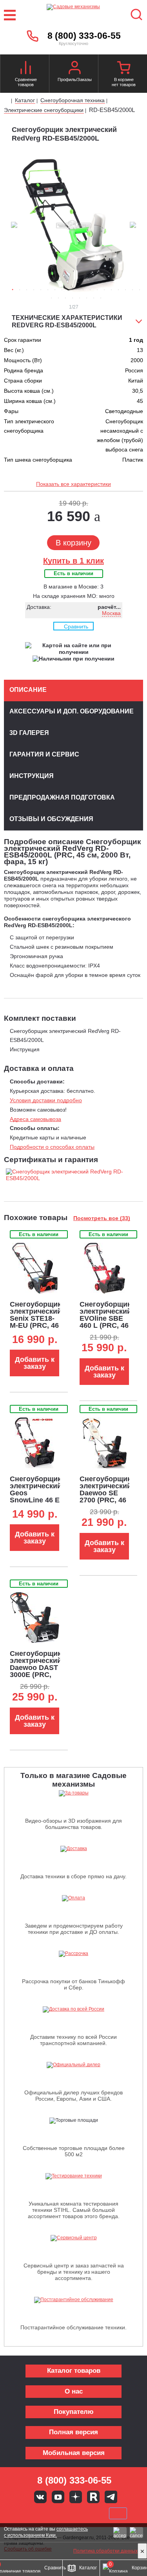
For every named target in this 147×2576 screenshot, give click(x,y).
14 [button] (104, 290)
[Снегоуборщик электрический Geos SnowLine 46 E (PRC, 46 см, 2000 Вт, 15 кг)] (35, 1443)
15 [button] (111, 290)
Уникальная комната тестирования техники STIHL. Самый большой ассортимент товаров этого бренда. (74, 2210)
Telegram (111, 2497)
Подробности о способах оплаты (52, 1147)
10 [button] (76, 290)
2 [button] (20, 290)
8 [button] (62, 290)
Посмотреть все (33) (102, 1218)
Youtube (58, 2497)
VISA (21, 2513)
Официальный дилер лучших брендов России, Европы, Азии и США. (73, 2096)
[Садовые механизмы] (73, 15)
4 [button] (34, 290)
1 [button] (13, 290)
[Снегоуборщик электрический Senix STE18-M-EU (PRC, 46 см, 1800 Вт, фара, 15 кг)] (35, 1268)
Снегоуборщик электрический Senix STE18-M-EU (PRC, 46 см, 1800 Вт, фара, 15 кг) (36, 1322)
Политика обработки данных (105, 2551)
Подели (82, 2513)
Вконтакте (40, 2497)
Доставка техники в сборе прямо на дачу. (73, 1876)
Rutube (93, 2497)
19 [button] (140, 290)
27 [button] (101, 298)
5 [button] (41, 290)
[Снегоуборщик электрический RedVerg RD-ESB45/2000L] (73, 1172)
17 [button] (125, 290)
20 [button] (51, 298)
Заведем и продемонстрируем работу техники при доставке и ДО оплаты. (74, 1929)
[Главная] (7, 101)
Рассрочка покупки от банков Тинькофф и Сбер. (73, 1984)
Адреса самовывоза (35, 1119)
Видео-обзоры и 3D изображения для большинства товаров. (73, 1824)
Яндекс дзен (76, 2497)
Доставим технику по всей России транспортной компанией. (73, 2040)
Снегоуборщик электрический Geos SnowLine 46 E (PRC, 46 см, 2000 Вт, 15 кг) (36, 1496)
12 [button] (90, 290)
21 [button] (58, 298)
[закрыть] (142, 2551)
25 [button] (87, 298)
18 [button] (132, 290)
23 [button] (73, 298)
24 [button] (80, 298)
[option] (73, 226)
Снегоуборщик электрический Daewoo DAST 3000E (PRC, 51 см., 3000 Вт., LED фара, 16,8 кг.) (36, 1675)
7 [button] (55, 290)
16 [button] (118, 290)
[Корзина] (124, 69)
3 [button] (27, 290)
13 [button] (97, 290)
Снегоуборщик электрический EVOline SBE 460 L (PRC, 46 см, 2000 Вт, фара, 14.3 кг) (105, 1322)
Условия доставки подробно (46, 1100)
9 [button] (69, 290)
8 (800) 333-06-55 (84, 36)
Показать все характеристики (73, 484)
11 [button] (83, 290)
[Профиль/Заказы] (75, 69)
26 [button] (94, 298)
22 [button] (65, 298)
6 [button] (48, 290)
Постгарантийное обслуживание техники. (73, 2327)
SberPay (118, 2513)
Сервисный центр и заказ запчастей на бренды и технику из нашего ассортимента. (74, 2272)
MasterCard (47, 2513)
